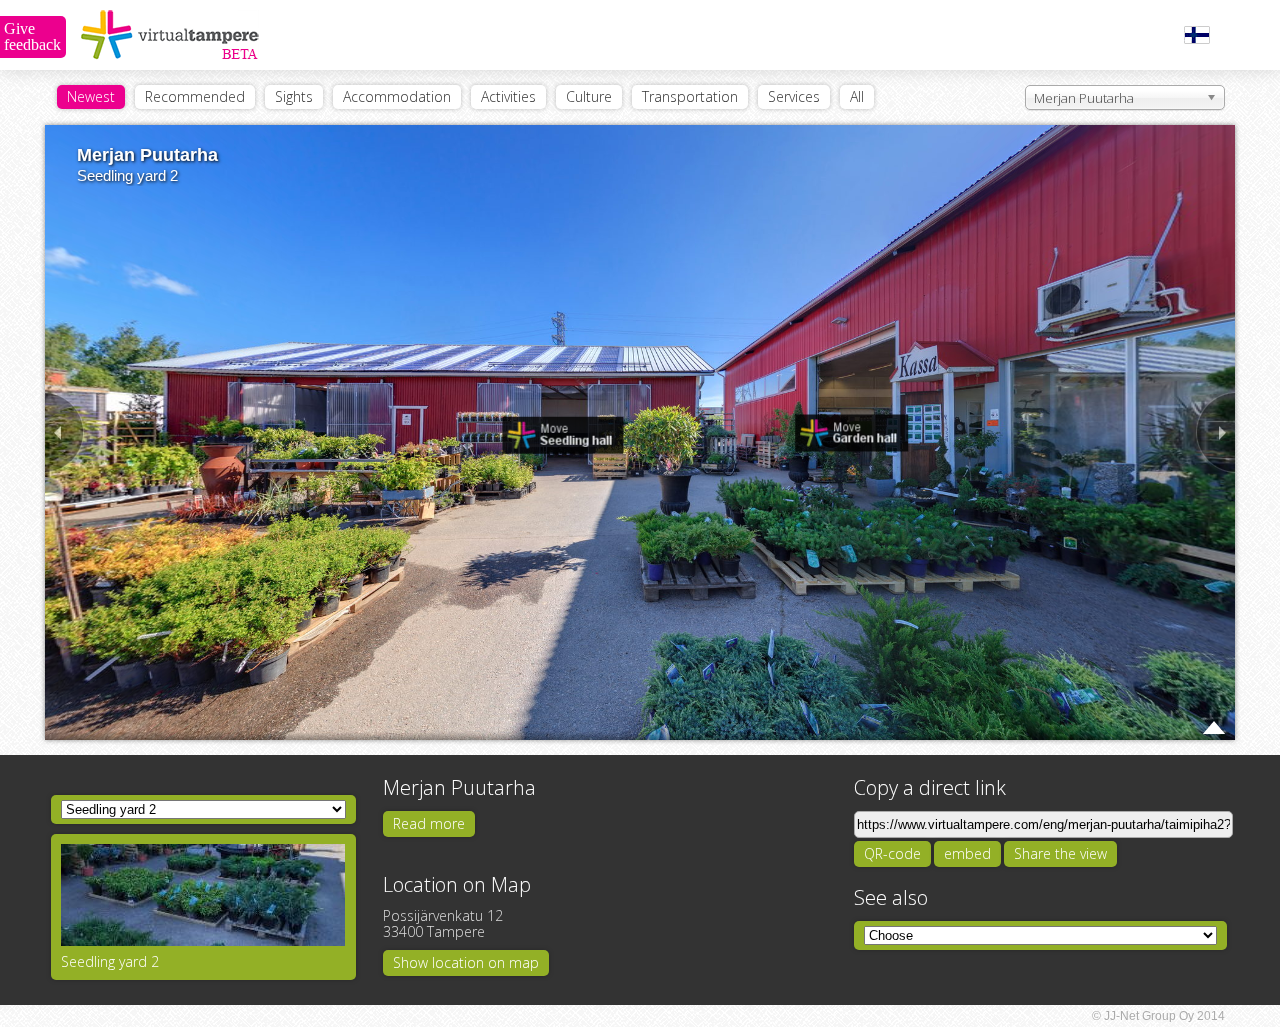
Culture (589, 96)
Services (794, 96)
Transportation (690, 96)
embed (967, 853)
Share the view (1060, 853)
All (857, 96)
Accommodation (397, 96)
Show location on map (466, 962)
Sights (294, 96)
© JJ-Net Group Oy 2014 (1158, 1016)
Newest (91, 96)
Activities (508, 96)
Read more (429, 823)
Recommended (195, 96)
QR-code (892, 853)
